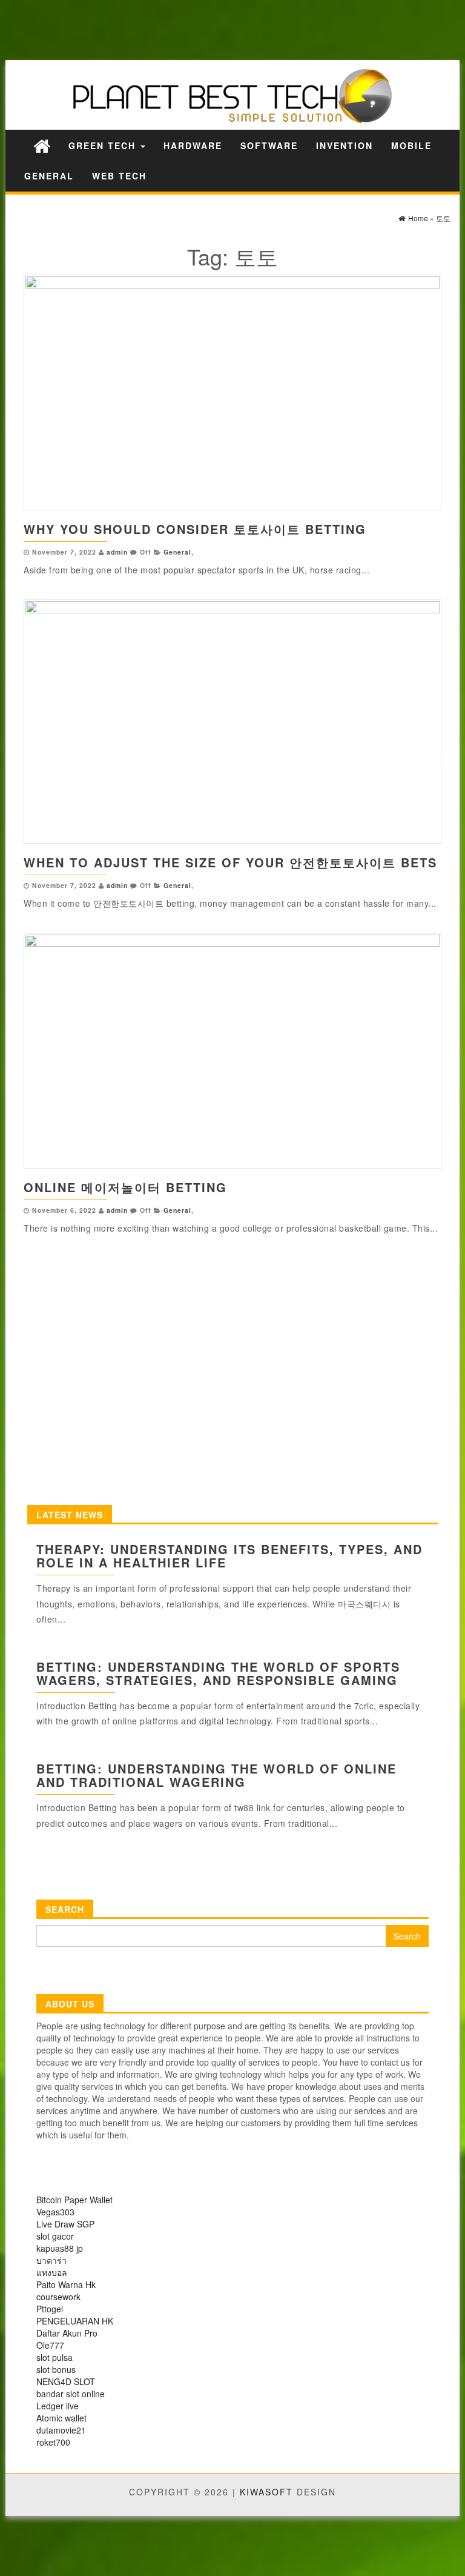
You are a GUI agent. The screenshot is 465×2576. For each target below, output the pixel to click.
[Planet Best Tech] (42, 145)
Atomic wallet (61, 2418)
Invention (345, 145)
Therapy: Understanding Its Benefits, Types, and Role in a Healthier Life (229, 1556)
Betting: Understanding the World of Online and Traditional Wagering (216, 1775)
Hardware (193, 145)
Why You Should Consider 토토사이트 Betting (195, 529)
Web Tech (119, 176)
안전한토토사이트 (343, 862)
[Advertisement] (212, 29)
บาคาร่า (51, 2260)
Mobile (411, 145)
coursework (58, 2297)
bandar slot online (71, 2394)
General (49, 176)
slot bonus (56, 2369)
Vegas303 (55, 2212)
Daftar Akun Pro (67, 2333)
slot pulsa (54, 2357)
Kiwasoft (266, 2492)
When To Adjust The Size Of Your (157, 862)
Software (269, 145)
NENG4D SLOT (66, 2381)
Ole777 (50, 2345)
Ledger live (58, 2406)
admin (117, 552)
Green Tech (104, 145)
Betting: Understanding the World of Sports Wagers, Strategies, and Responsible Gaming (218, 1673)
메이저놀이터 (121, 1187)
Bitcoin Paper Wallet (74, 2200)
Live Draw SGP (65, 2224)
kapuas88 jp (60, 2248)
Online (52, 1187)
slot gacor (55, 2236)
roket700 (53, 2442)
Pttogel (50, 2309)
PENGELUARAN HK (75, 2321)
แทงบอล (52, 2272)
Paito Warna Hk (66, 2284)
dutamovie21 (61, 2430)
